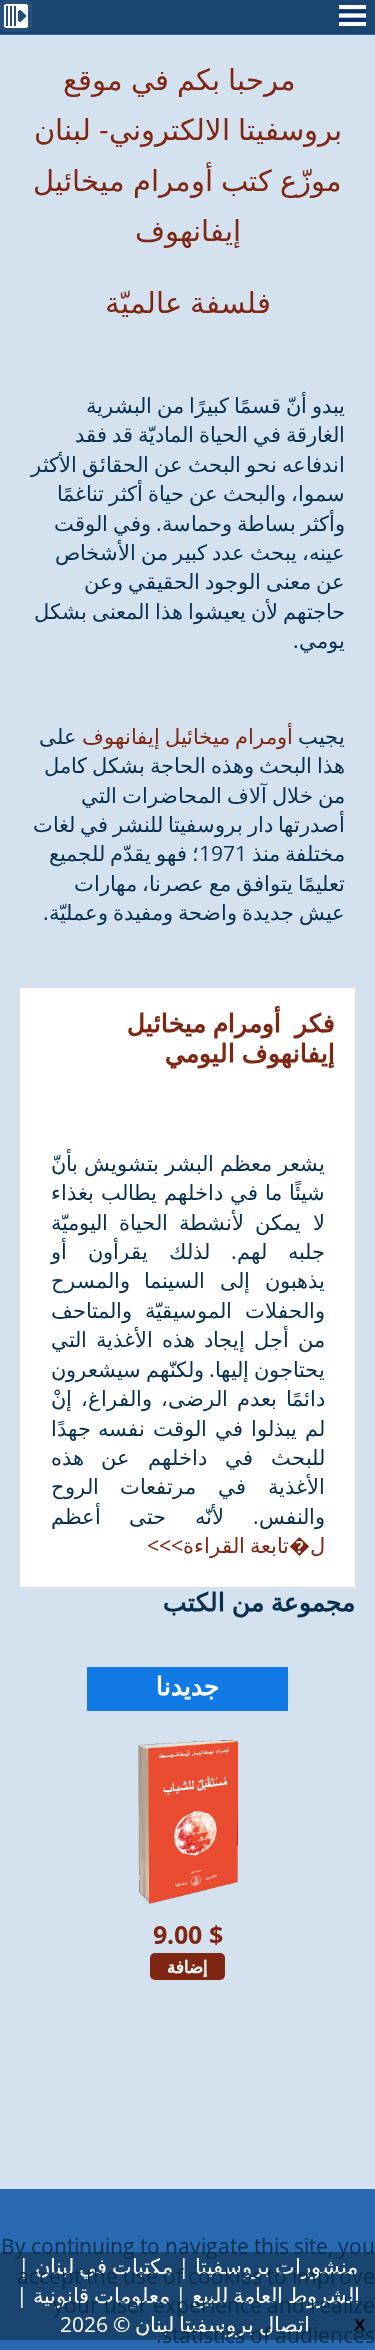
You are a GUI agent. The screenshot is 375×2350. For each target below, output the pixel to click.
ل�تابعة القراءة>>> (236, 1545)
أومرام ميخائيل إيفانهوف (187, 736)
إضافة (187, 1966)
